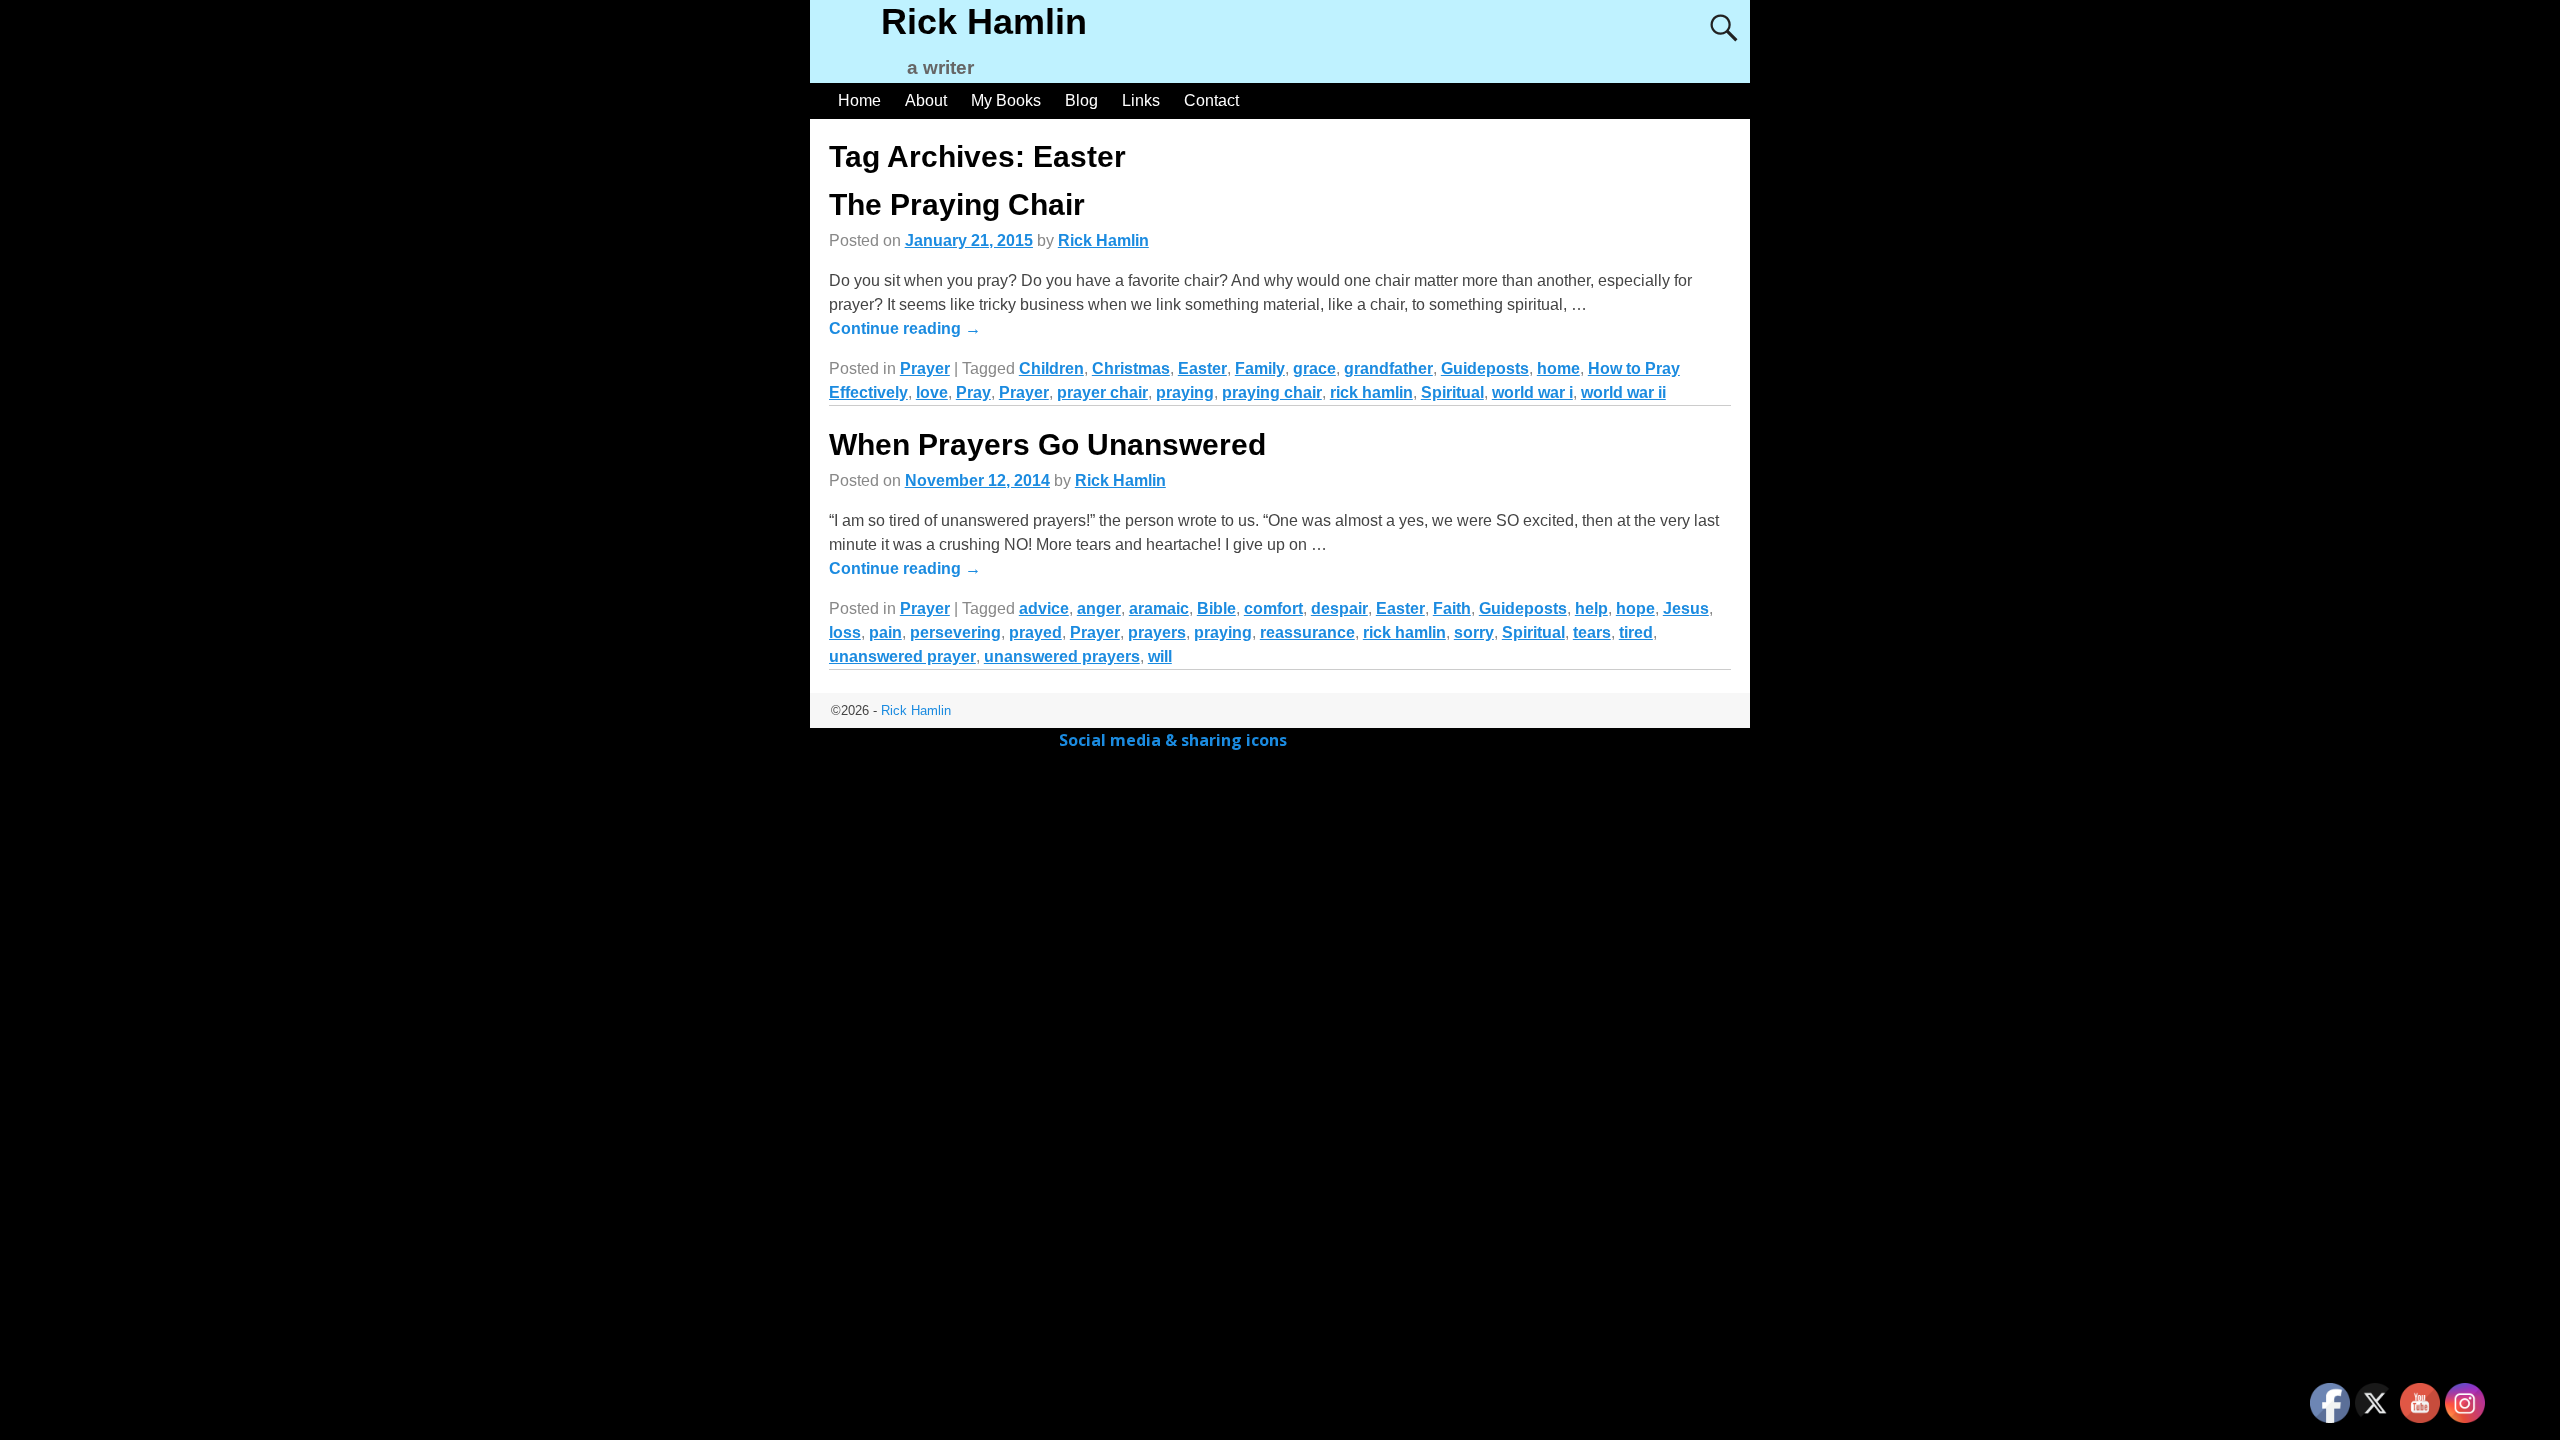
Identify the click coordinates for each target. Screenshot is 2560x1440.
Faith (1452, 608)
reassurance (1307, 632)
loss (845, 632)
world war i (1532, 392)
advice (1044, 608)
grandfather (1388, 368)
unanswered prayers (1062, 656)
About (926, 100)
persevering (955, 632)
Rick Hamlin (984, 21)
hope (1635, 608)
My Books (1006, 100)
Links (1141, 100)
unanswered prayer (902, 656)
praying (1185, 392)
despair (1339, 608)
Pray (973, 392)
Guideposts (1485, 368)
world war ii (1623, 392)
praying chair (1272, 392)
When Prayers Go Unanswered (1047, 444)
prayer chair (1102, 392)
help (1591, 608)
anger (1099, 608)
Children (1051, 368)
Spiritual (1452, 392)
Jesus (1686, 608)
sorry (1474, 632)
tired (1636, 632)
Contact (1211, 100)
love (932, 392)
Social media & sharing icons (1175, 740)
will (1160, 656)
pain (885, 632)
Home (859, 100)
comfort (1273, 608)
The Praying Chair (957, 204)
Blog (1081, 100)
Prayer (925, 368)
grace (1314, 368)
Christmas (1131, 368)
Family (1260, 368)
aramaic (1159, 608)
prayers (1157, 632)
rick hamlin (1371, 392)
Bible (1216, 608)
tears (1592, 632)
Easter (1202, 368)
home (1558, 368)
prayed (1035, 632)
